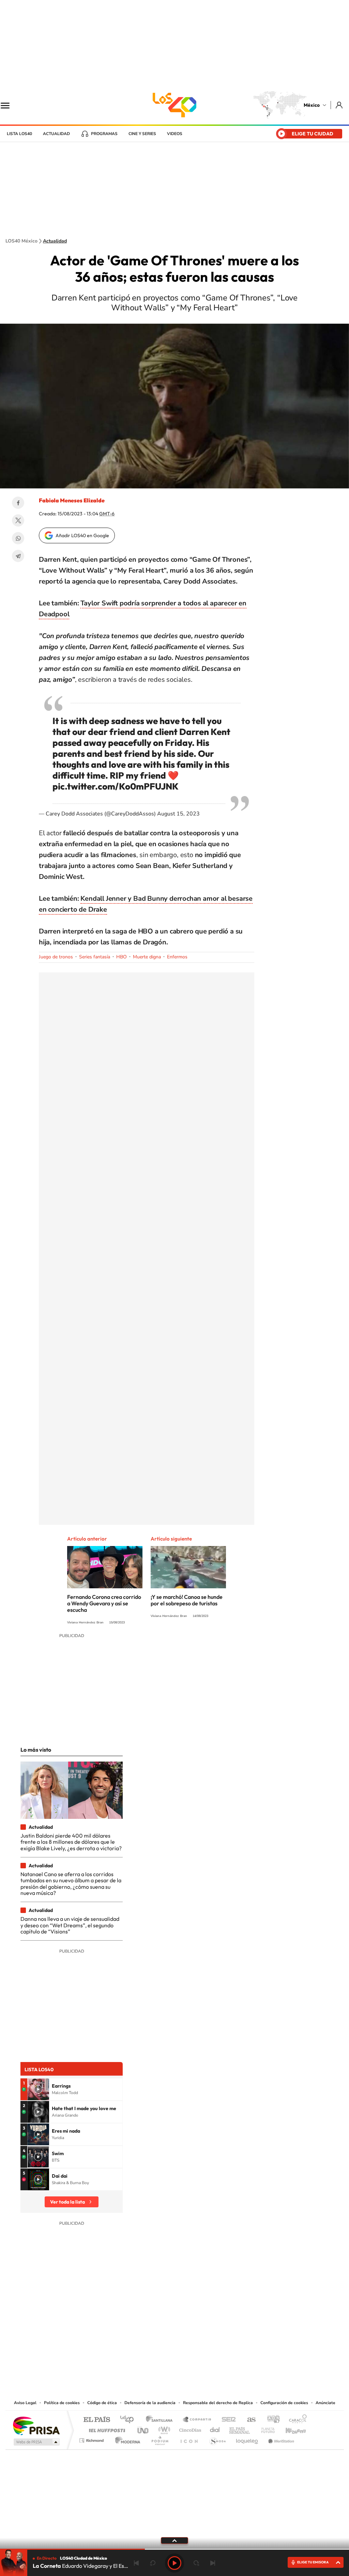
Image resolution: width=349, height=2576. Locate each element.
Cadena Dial (215, 2428)
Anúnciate (325, 2403)
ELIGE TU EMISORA (313, 2562)
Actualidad (56, 134)
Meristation (280, 2439)
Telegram (18, 556)
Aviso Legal (25, 2403)
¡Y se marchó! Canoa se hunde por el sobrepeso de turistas (187, 1600)
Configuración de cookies (284, 2403)
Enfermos (177, 957)
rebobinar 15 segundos (153, 2563)
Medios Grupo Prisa (36, 2442)
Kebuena (290, 2428)
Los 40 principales (129, 2420)
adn (271, 2420)
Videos (175, 134)
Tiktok (140, 2357)
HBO (122, 957)
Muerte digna (147, 957)
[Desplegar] (174, 2540)
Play (174, 2563)
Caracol (296, 2420)
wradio (163, 2428)
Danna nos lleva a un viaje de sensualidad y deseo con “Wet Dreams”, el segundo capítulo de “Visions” (70, 1925)
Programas (104, 134)
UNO (143, 2428)
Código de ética (102, 2403)
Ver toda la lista (67, 2202)
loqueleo (247, 2439)
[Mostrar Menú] (10, 105)
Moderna (126, 2439)
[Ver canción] (38, 2089)
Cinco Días (189, 2428)
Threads (209, 2357)
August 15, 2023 (178, 814)
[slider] (174, 2549)
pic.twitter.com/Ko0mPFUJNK (116, 786)
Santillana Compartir (197, 2420)
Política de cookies (62, 2403)
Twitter (18, 520)
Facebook (18, 503)
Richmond (92, 2439)
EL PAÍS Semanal (240, 2428)
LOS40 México (174, 105)
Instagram (168, 2357)
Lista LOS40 (19, 134)
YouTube (154, 2357)
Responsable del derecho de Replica (218, 2403)
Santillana (161, 2420)
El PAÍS (97, 2420)
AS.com (248, 2420)
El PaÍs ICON (189, 2439)
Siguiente (213, 2563)
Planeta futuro (265, 2428)
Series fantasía (95, 957)
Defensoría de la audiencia (150, 2403)
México (312, 105)
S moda (217, 2439)
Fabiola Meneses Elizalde (72, 500)
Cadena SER (227, 2420)
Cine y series (142, 134)
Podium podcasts (160, 2439)
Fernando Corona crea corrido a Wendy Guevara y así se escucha (104, 1603)
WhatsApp (18, 538)
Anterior (136, 2563)
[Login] (340, 105)
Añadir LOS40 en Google (82, 535)
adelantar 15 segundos (196, 2563)
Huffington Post (106, 2428)
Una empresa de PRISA (36, 2425)
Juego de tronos (56, 957)
